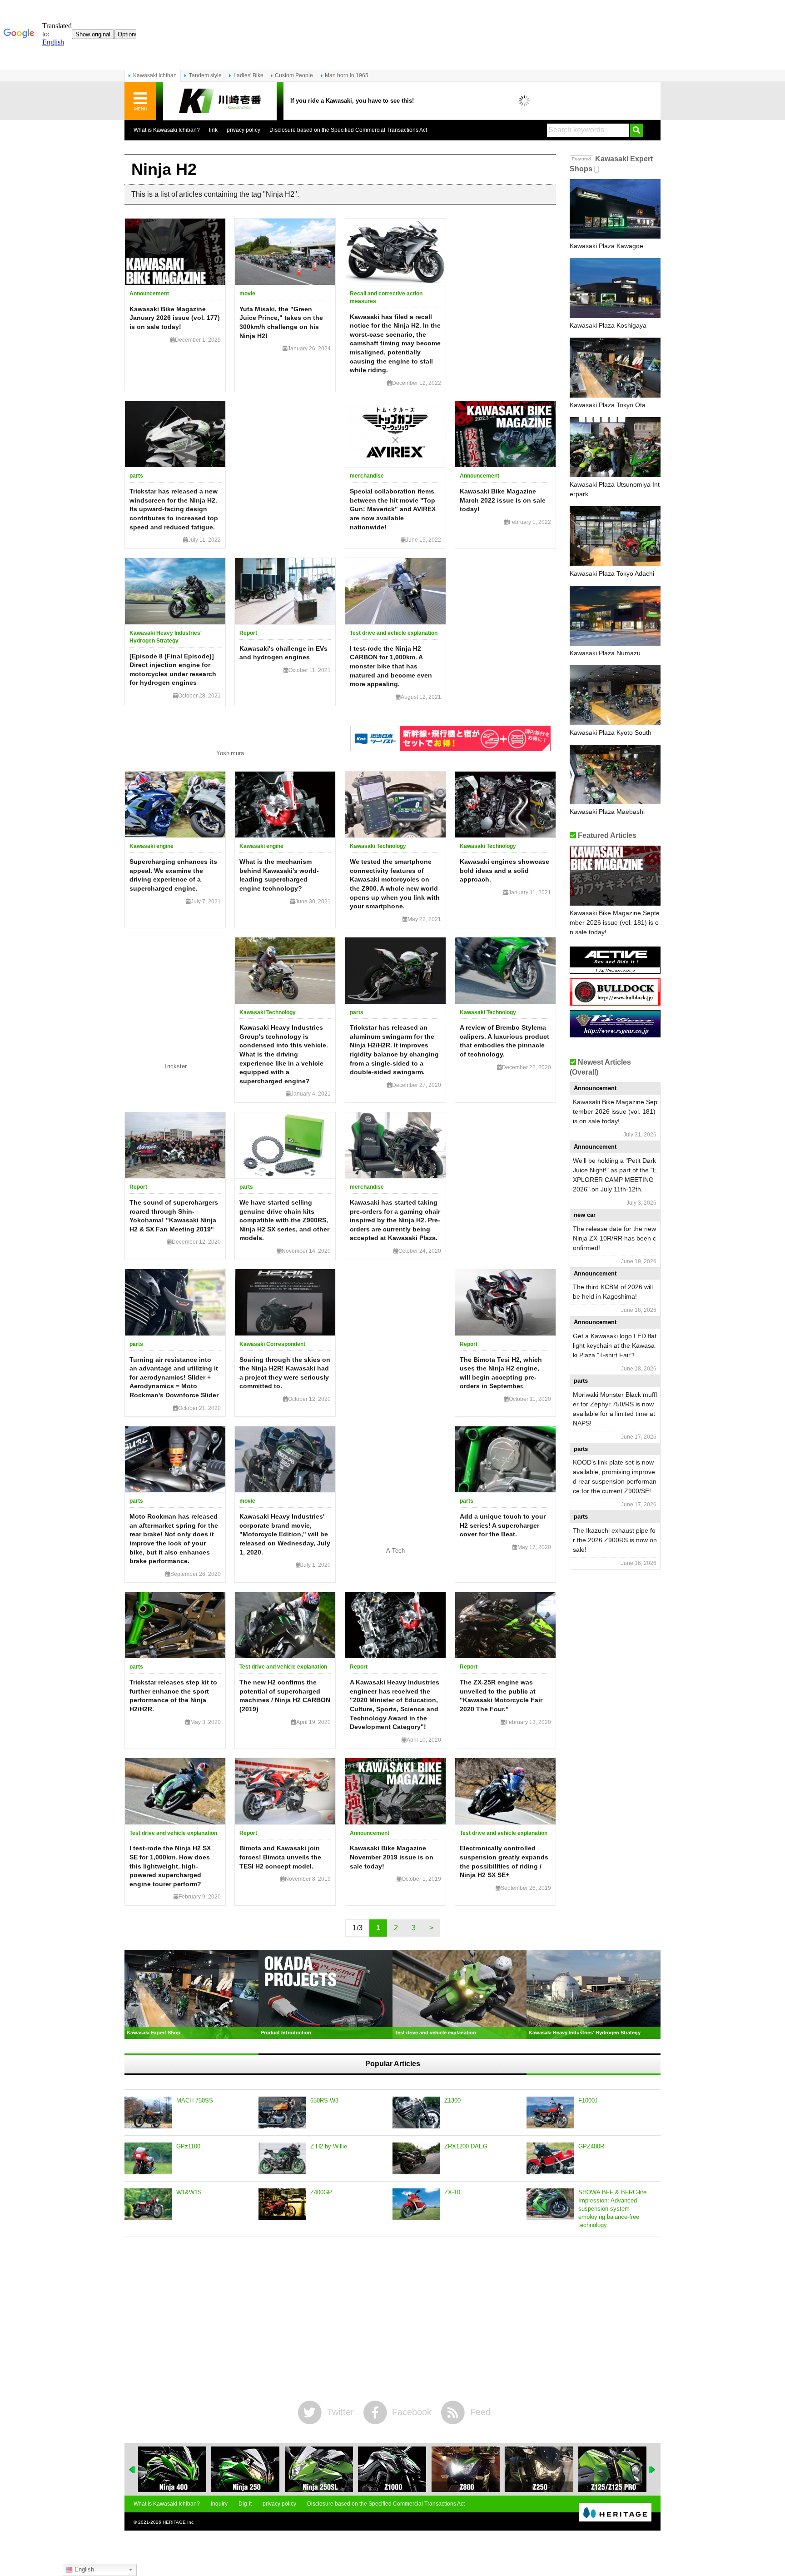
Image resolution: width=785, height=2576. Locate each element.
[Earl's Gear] (615, 1034)
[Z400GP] (282, 2204)
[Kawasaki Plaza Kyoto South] (615, 695)
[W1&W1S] (148, 2204)
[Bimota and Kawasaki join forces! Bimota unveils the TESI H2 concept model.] (285, 1791)
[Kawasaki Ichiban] (220, 101)
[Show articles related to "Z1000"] (392, 2469)
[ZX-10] (416, 2204)
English (83, 2569)
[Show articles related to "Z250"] (539, 2469)
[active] (615, 970)
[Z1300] (416, 2113)
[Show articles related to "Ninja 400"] (172, 2469)
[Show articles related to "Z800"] (466, 2469)
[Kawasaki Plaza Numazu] (615, 616)
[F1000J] (550, 2113)
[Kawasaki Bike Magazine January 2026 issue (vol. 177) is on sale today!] (175, 252)
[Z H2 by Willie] (282, 2158)
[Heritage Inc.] (615, 2513)
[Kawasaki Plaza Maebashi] (615, 775)
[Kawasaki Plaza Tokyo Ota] (615, 368)
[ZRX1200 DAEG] (416, 2158)
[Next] (652, 2470)
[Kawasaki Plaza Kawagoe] (615, 209)
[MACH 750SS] (148, 2113)
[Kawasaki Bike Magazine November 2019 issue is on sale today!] (395, 1791)
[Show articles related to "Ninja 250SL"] (319, 2469)
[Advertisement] (392, 2319)
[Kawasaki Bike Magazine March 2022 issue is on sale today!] (505, 434)
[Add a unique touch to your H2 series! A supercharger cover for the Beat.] (505, 1460)
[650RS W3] (282, 2113)
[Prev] (133, 2470)
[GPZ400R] (550, 2158)
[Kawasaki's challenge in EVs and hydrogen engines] (285, 591)
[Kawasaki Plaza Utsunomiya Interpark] (615, 447)
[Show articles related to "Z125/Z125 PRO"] (612, 2469)
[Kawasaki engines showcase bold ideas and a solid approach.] (505, 805)
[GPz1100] (148, 2158)
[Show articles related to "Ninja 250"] (245, 2469)
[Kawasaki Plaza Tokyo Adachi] (615, 536)
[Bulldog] (615, 1002)
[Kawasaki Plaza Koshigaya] (615, 288)
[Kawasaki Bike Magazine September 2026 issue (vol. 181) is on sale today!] (615, 876)
